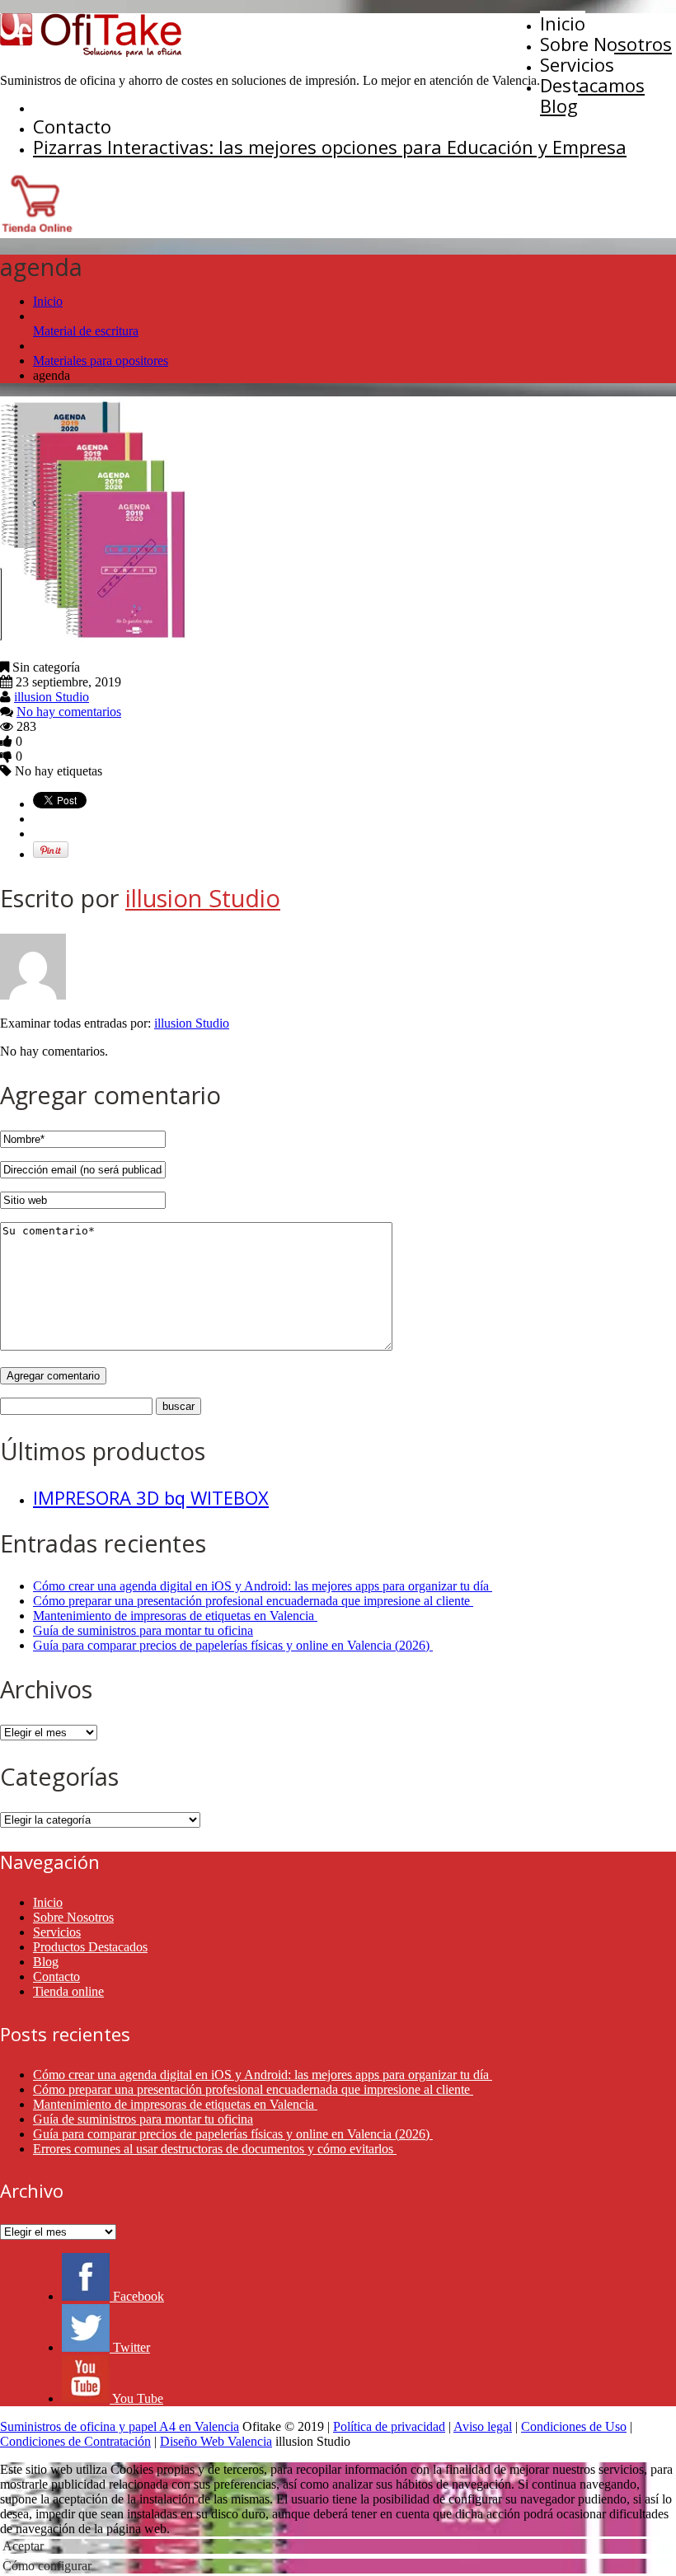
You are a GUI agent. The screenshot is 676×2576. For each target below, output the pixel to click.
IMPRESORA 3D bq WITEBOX (151, 1497)
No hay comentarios (69, 712)
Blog (559, 105)
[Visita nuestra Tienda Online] (37, 230)
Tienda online (68, 1991)
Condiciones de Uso (574, 2426)
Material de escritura (86, 331)
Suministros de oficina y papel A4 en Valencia (120, 2426)
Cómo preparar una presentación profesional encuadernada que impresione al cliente (253, 1601)
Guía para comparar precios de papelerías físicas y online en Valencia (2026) (233, 1645)
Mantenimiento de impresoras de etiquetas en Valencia (175, 1616)
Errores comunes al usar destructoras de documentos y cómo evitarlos (215, 2149)
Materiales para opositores (101, 361)
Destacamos (592, 85)
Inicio (563, 23)
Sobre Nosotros (606, 44)
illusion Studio (52, 697)
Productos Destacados (90, 1947)
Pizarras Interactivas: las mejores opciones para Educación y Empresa (330, 147)
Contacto (72, 126)
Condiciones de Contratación (75, 2441)
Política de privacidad (389, 2426)
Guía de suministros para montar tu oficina (143, 1630)
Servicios (577, 64)
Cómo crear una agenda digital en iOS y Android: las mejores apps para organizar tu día (263, 1586)
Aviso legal (483, 2426)
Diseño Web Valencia (216, 2441)
